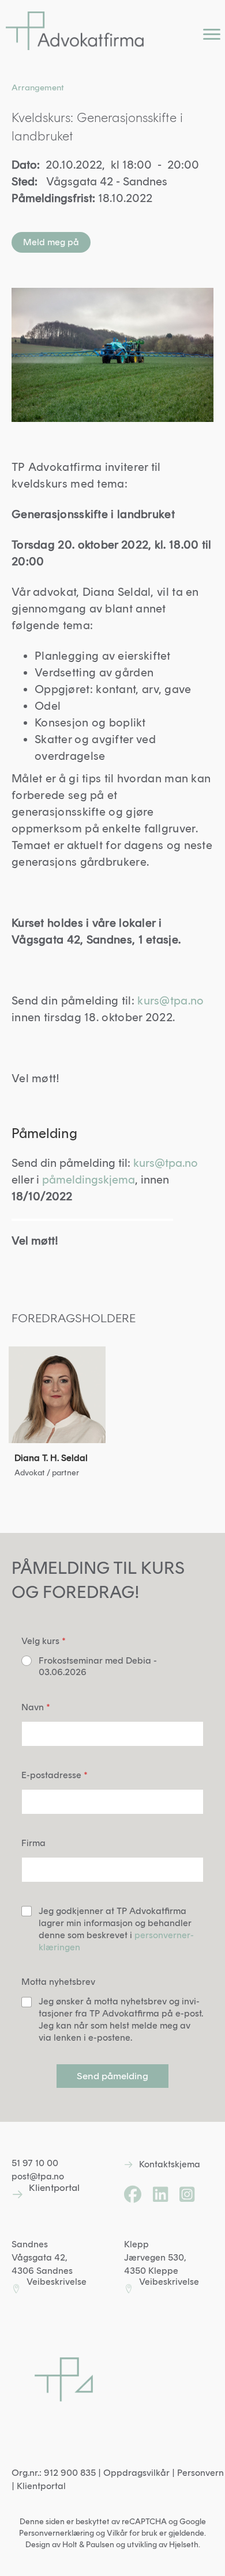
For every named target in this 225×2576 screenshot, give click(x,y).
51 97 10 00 (35, 2163)
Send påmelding (112, 2076)
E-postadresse (55, 1775)
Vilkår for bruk (132, 2533)
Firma (33, 1843)
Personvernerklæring (57, 2533)
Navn (36, 1707)
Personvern (200, 2473)
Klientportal (41, 2486)
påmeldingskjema (89, 1179)
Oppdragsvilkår (136, 2473)
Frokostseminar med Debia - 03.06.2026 (98, 1666)
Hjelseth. (185, 2545)
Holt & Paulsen (88, 2545)
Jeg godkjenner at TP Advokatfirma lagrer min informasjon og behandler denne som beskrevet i (116, 1929)
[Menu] (212, 35)
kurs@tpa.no (170, 1000)
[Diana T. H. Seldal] (57, 1417)
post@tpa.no (38, 2176)
